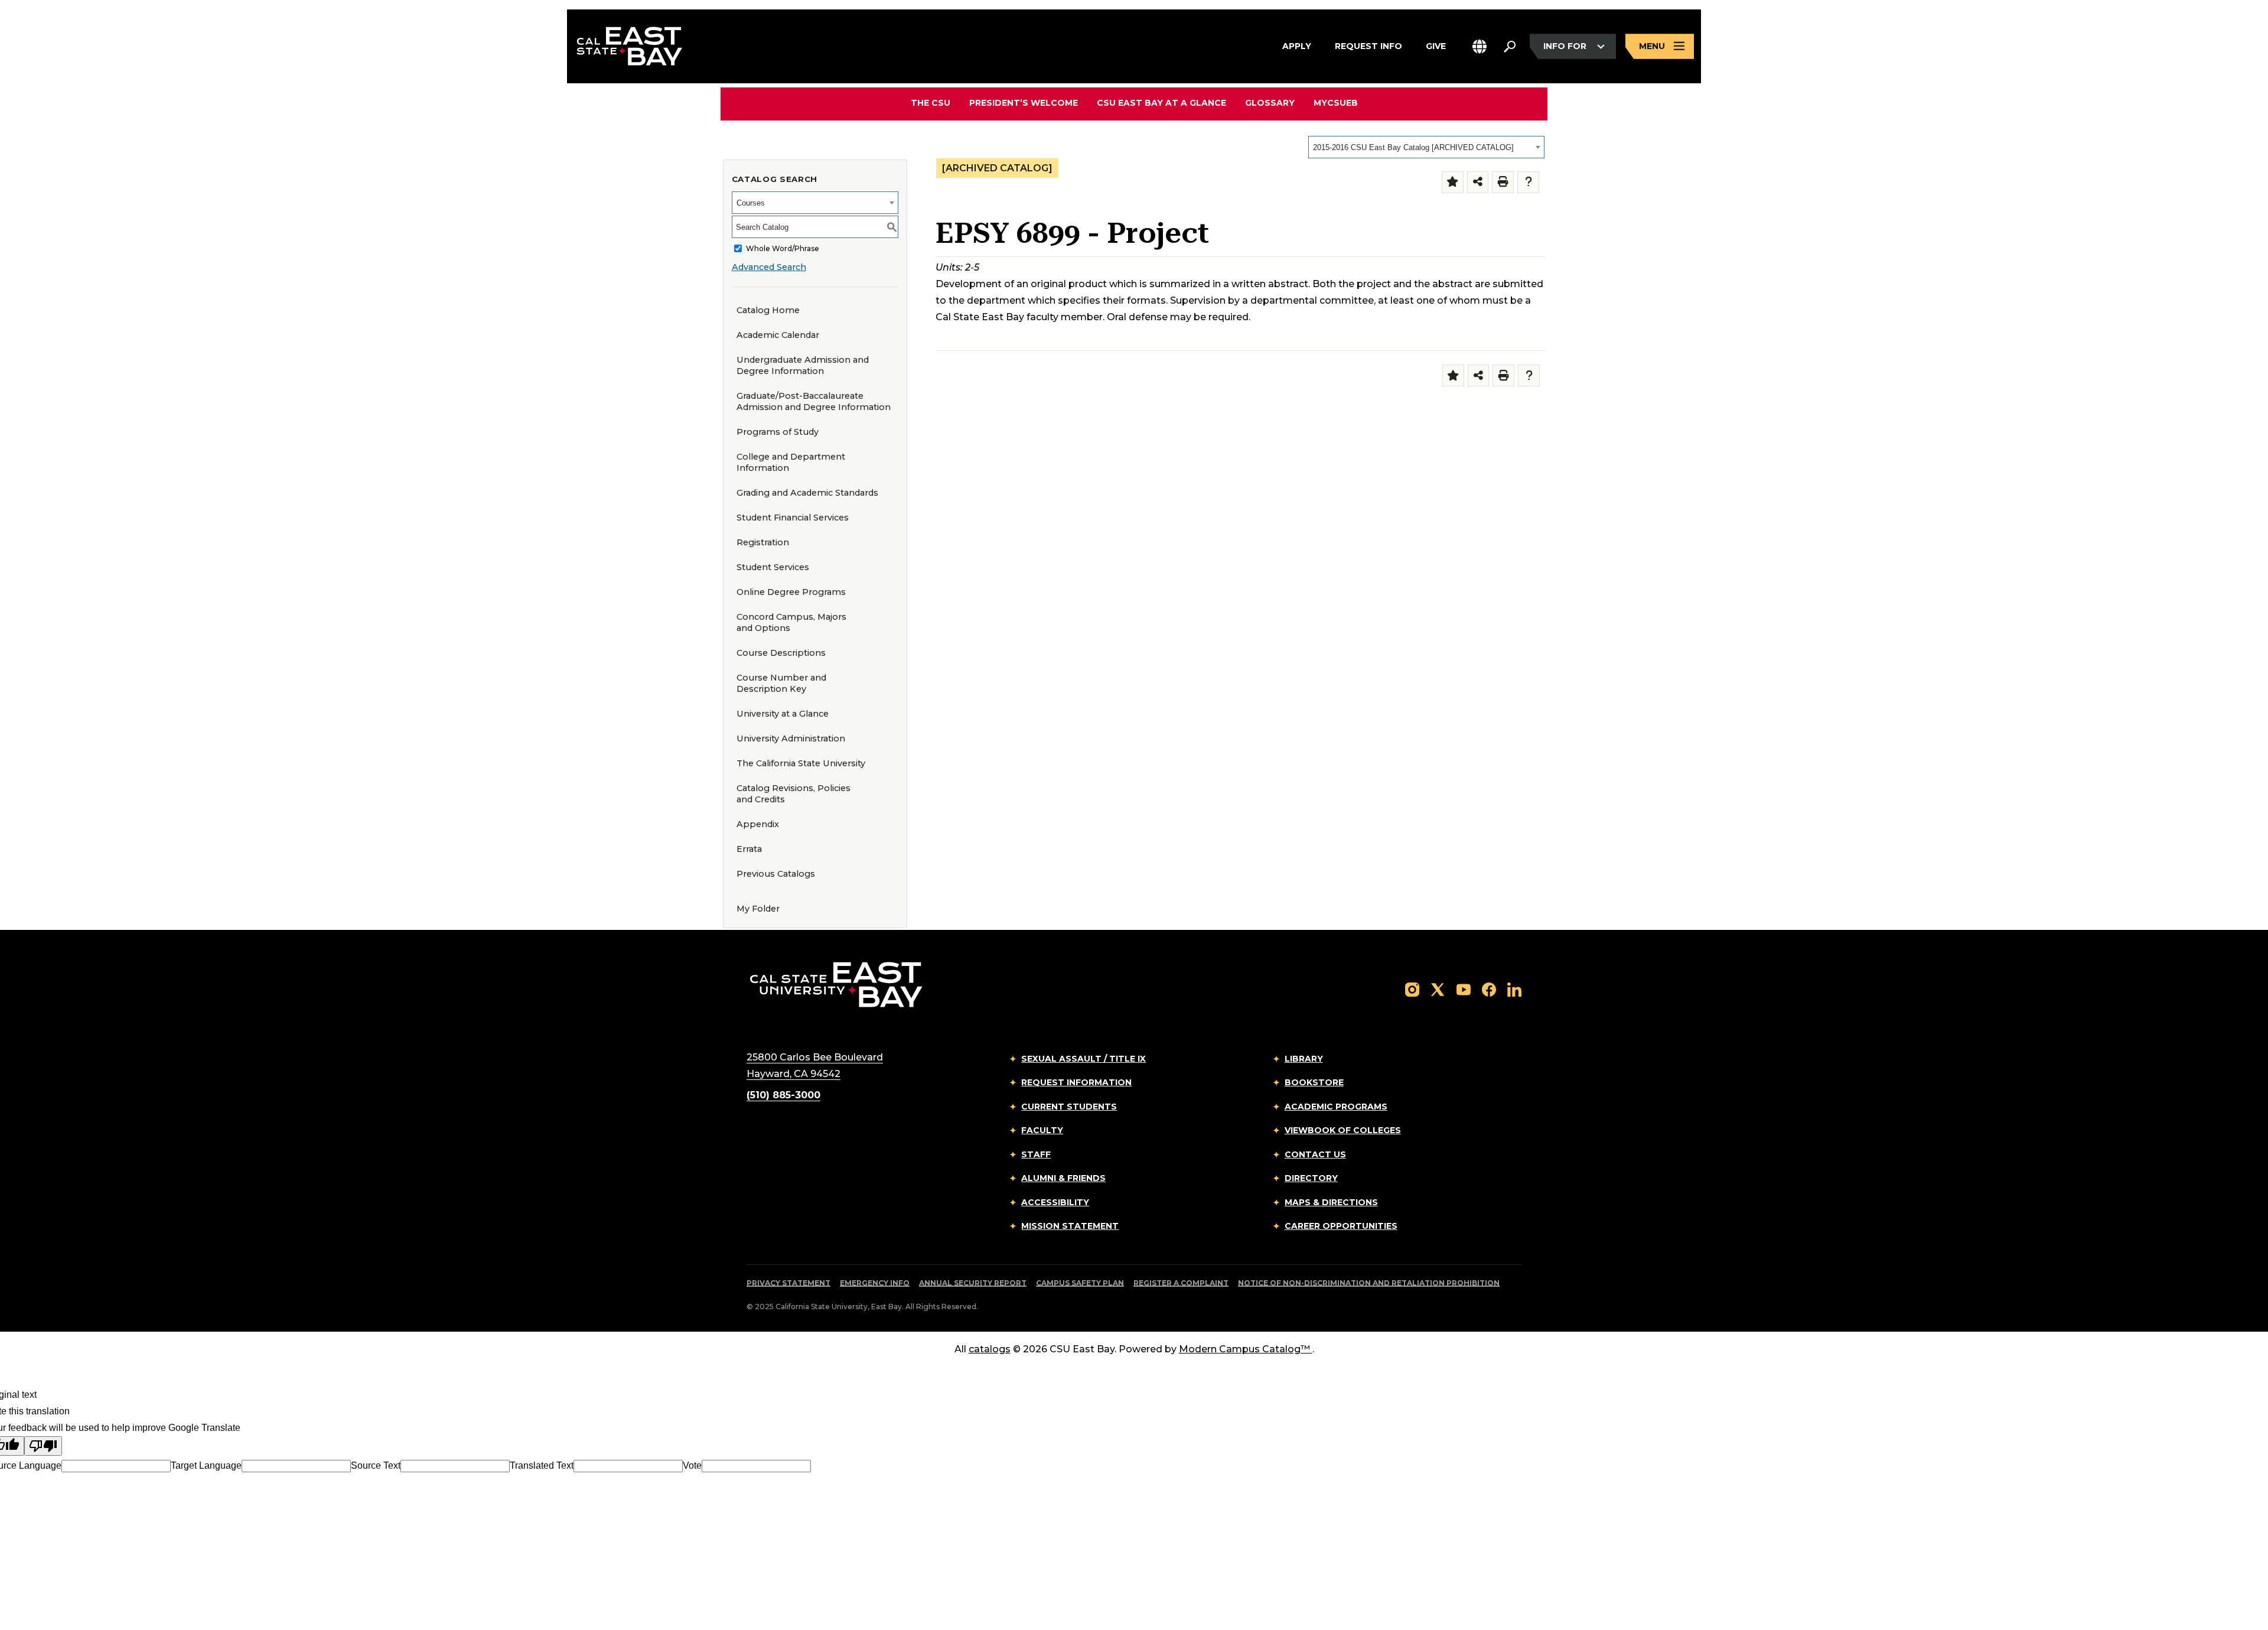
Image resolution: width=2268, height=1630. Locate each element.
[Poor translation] (43, 1446)
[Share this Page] (1478, 182)
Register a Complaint (1181, 1283)
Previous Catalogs (776, 874)
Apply (1297, 46)
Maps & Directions (1331, 1202)
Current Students (1069, 1107)
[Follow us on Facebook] (1489, 989)
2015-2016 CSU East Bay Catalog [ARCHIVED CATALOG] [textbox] (1413, 147)
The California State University (801, 763)
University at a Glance (783, 714)
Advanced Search (769, 267)
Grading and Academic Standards (807, 493)
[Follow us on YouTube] (1464, 989)
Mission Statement (1070, 1226)
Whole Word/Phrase (783, 248)
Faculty (1042, 1130)
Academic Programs (1336, 1107)
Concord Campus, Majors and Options (791, 622)
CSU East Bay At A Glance (1161, 103)
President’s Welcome (1024, 103)
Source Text (376, 1465)
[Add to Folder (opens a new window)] (1453, 182)
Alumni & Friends (1063, 1178)
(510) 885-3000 (783, 1095)
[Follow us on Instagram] (1412, 989)
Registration (763, 542)
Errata (749, 849)
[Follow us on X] (1438, 989)
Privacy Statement (788, 1283)
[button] (1480, 46)
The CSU (931, 103)
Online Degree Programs (791, 592)
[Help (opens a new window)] (1528, 182)
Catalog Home (768, 310)
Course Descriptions (781, 653)
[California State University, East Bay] (836, 984)
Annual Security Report (973, 1283)
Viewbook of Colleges (1343, 1130)
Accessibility (1055, 1202)
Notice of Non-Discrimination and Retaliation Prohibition (1369, 1283)
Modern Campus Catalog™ (1244, 1349)
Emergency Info (875, 1283)
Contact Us (1315, 1154)
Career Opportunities (1341, 1226)
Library (1304, 1059)
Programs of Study (778, 432)
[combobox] (1426, 147)
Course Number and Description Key (781, 683)
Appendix (758, 824)
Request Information (1076, 1082)
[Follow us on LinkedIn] (1514, 989)
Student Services (773, 567)
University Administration (791, 738)
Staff (1036, 1154)
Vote (692, 1465)
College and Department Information (791, 462)
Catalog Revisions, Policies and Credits (794, 794)
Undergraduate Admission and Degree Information (803, 365)
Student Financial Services (793, 518)
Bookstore (1314, 1082)
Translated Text (542, 1465)
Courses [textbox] (751, 203)
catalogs (990, 1349)
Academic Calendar (778, 335)
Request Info (1368, 46)
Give (1436, 46)
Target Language (206, 1465)
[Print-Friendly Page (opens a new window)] (1503, 182)
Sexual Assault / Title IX (1084, 1059)
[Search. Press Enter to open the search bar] (1510, 47)
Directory (1311, 1178)
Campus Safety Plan (1080, 1283)
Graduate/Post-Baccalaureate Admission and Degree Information (814, 401)
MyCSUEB (1336, 103)
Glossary (1270, 103)
